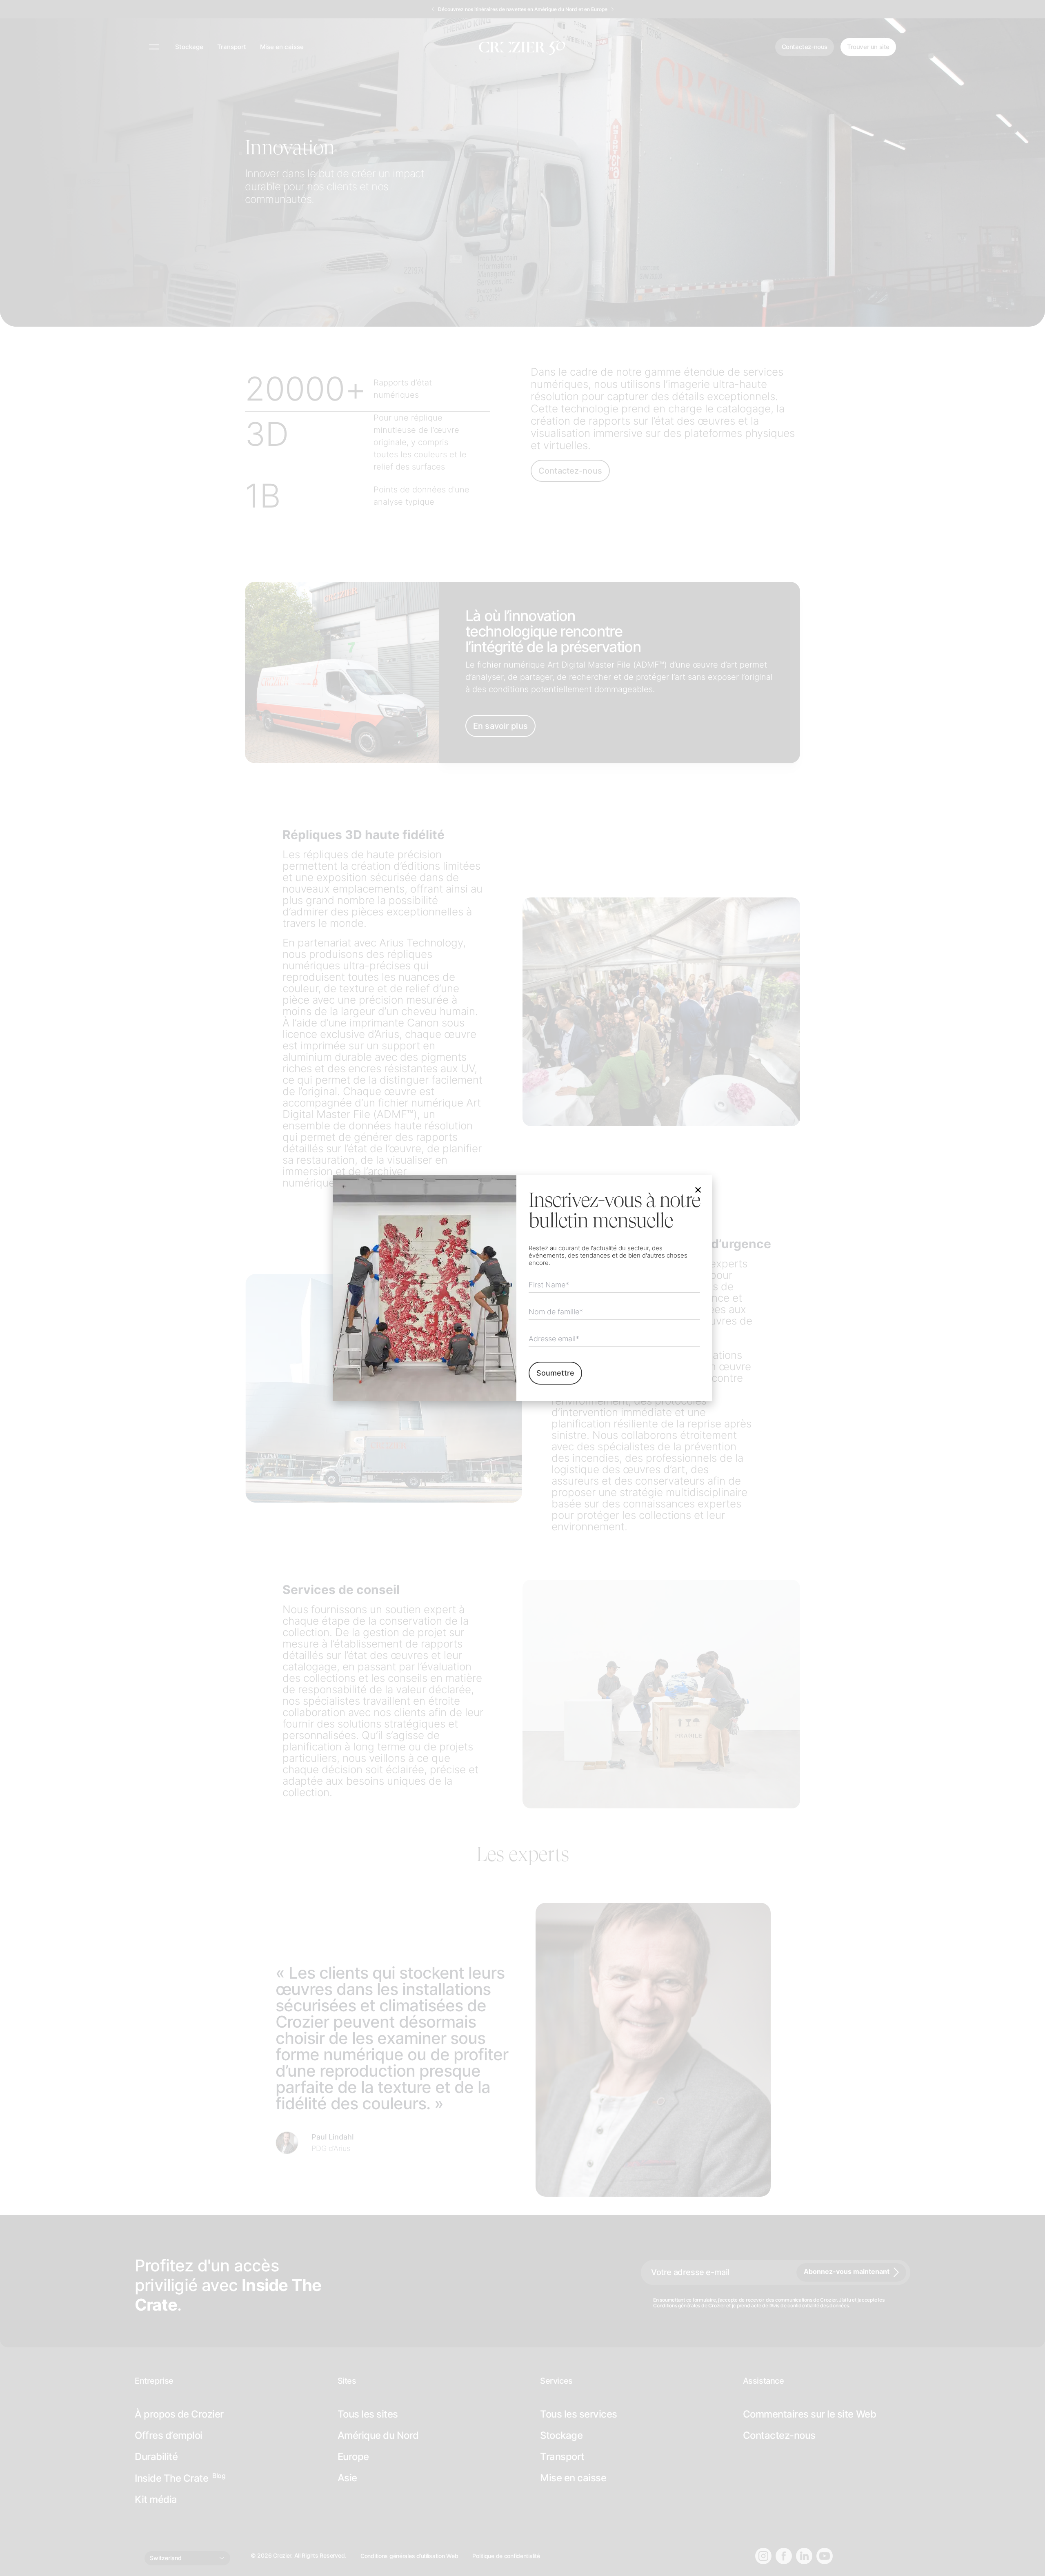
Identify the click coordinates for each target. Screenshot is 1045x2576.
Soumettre (555, 1373)
